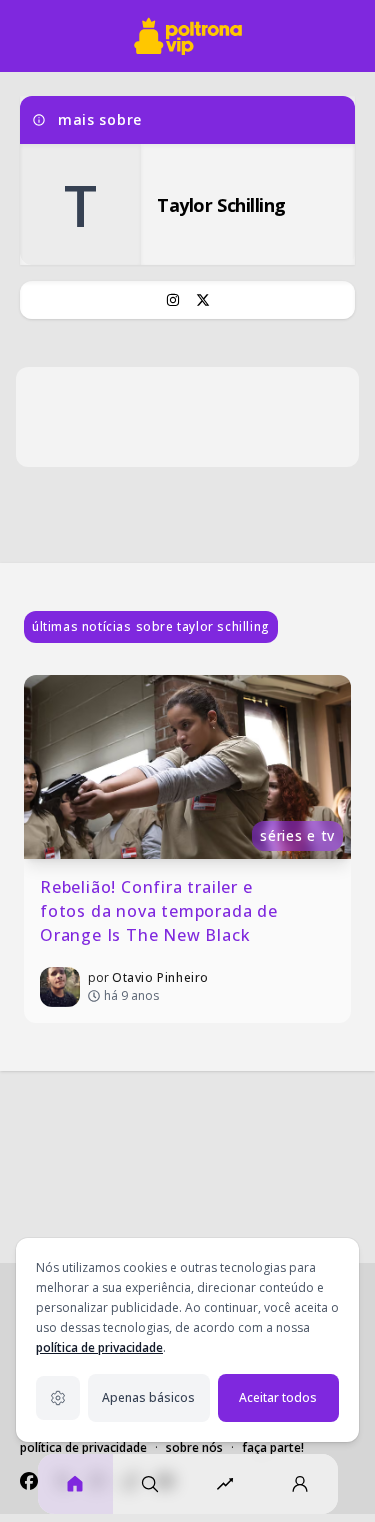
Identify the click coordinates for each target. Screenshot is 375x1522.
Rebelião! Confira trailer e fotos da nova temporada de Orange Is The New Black (161, 911)
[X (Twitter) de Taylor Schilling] (203, 300)
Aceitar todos (278, 1397)
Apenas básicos (148, 1397)
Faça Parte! (273, 1447)
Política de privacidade (83, 1447)
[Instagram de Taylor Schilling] (173, 300)
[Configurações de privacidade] (58, 1398)
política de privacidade (99, 1347)
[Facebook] (29, 1481)
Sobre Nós (194, 1447)
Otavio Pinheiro (160, 977)
